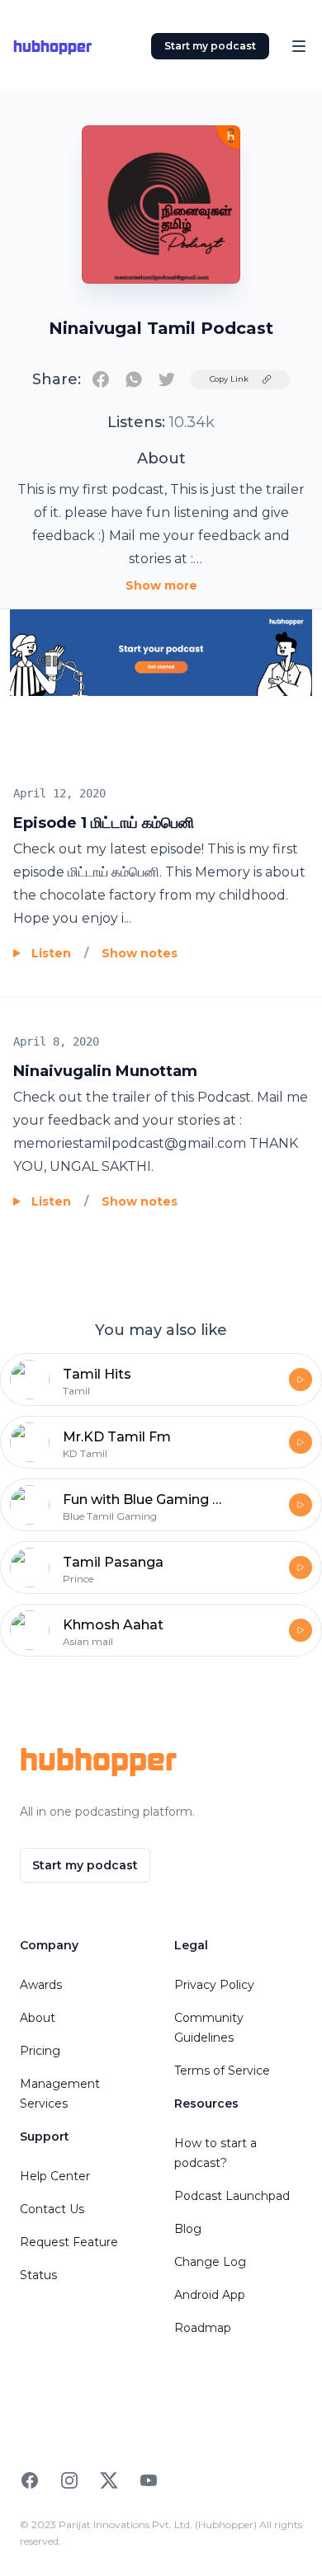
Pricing (40, 2051)
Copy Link (229, 379)
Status (38, 2275)
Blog (188, 2229)
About (38, 2018)
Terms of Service (222, 2071)
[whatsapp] (134, 379)
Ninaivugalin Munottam (105, 1071)
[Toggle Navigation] (299, 46)
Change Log (210, 2262)
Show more (161, 585)
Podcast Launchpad (232, 2196)
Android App (210, 2295)
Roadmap (203, 2328)
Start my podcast (210, 46)
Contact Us (52, 2209)
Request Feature (69, 2242)
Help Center (55, 2176)
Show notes (140, 953)
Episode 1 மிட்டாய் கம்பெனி (104, 823)
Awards (41, 1985)
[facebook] (101, 379)
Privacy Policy (214, 1985)
